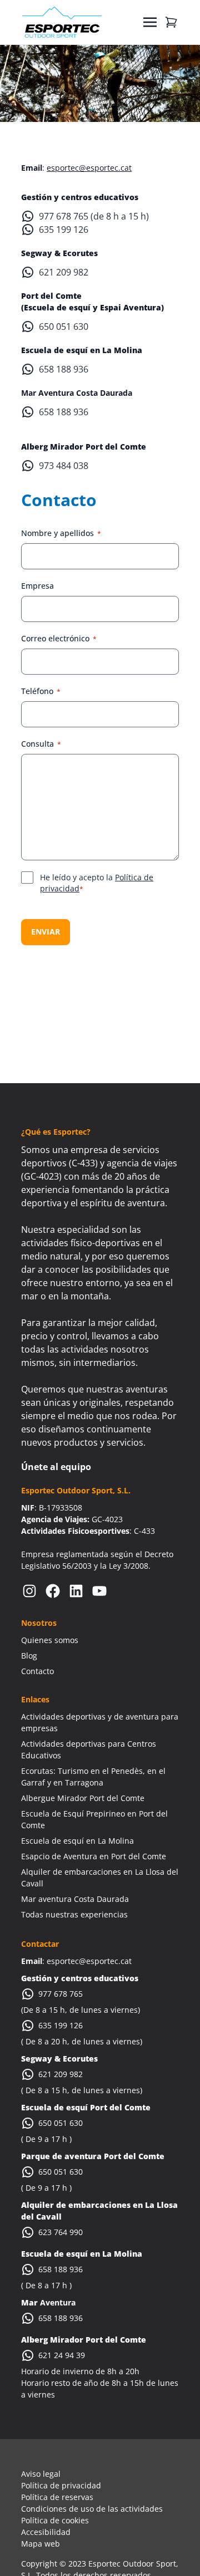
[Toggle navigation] (150, 22)
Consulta (41, 744)
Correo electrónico (59, 638)
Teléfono (41, 691)
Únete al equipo (56, 1467)
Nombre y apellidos (61, 533)
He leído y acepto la (97, 883)
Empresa (37, 586)
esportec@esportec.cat (89, 168)
